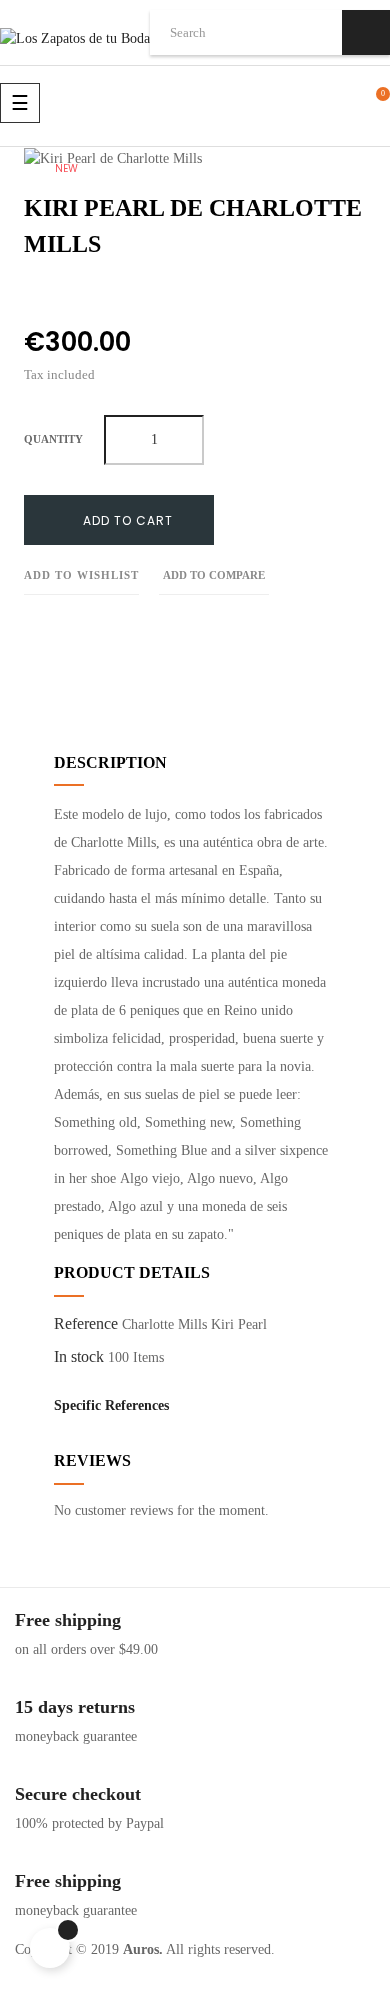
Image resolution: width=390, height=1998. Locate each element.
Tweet (74, 298)
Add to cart (126, 520)
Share (29, 298)
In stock (79, 1356)
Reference (86, 1323)
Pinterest (119, 298)
